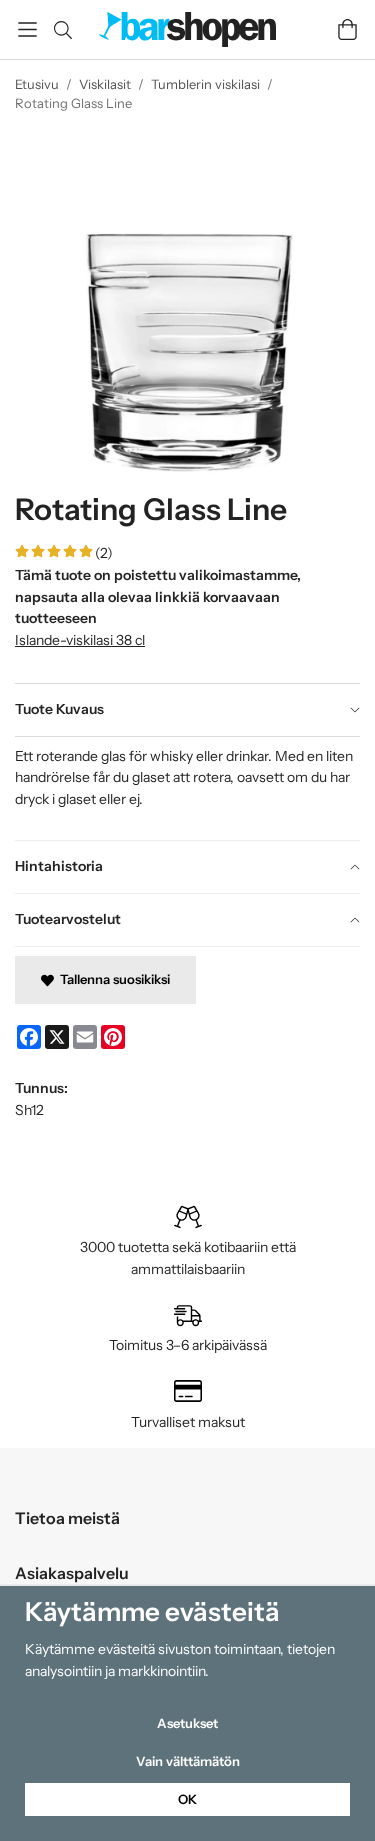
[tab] (187, 710)
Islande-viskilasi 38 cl (80, 640)
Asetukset (187, 1723)
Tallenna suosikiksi (112, 979)
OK (187, 1799)
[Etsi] (62, 30)
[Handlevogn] (347, 29)
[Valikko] (27, 29)
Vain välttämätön (188, 1761)
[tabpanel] (187, 788)
